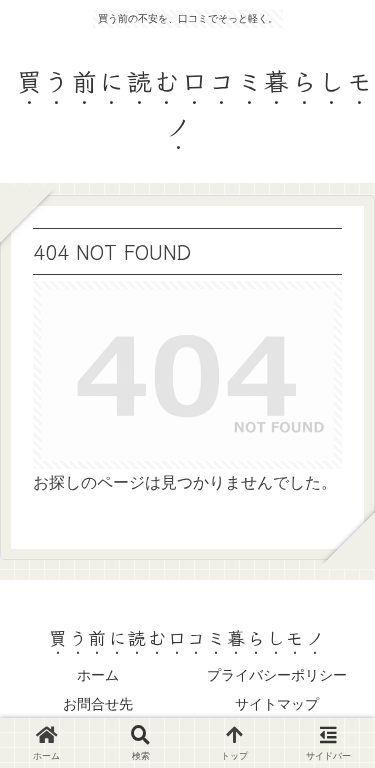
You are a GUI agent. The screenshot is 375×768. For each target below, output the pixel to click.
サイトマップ (277, 704)
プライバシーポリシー (277, 675)
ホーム (98, 675)
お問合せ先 (98, 704)
